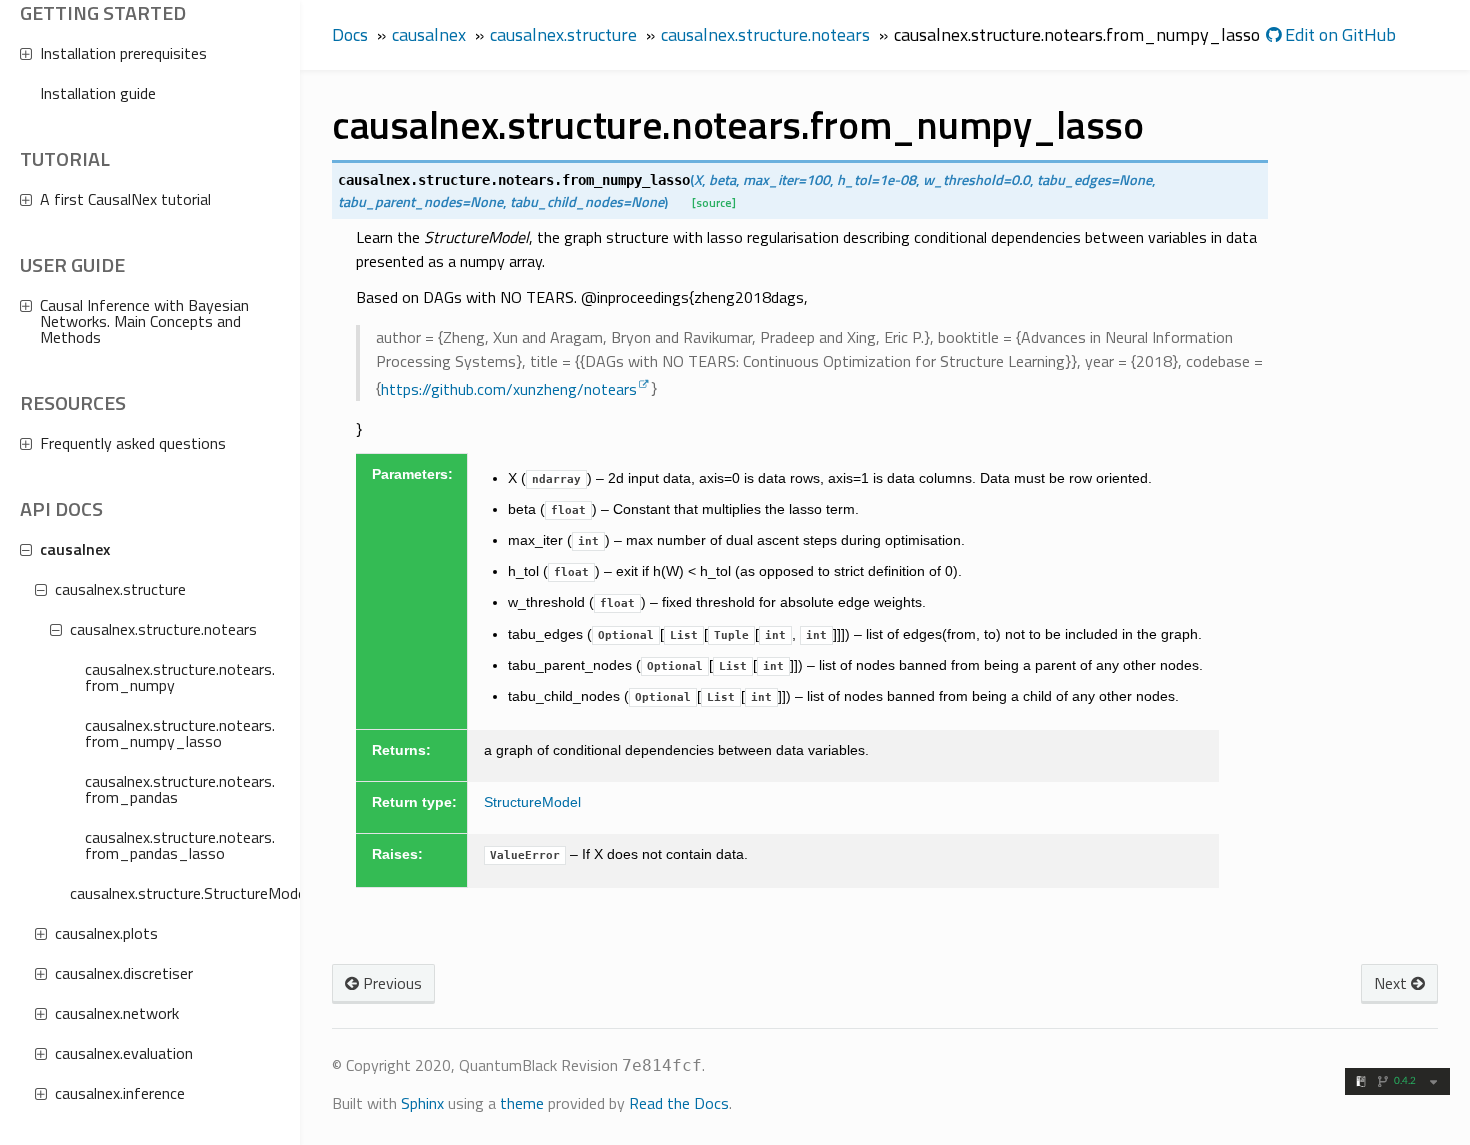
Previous (390, 983)
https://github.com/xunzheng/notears (509, 389)
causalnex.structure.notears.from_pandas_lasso (180, 845)
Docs (350, 34)
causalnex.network (117, 1013)
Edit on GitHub (1338, 34)
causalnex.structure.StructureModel (175, 893)
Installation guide (98, 93)
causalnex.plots (106, 933)
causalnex (75, 549)
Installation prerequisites (123, 53)
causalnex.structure (120, 589)
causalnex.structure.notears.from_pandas (180, 789)
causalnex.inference (120, 1093)
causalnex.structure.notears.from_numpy (180, 677)
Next (1392, 983)
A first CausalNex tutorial (125, 199)
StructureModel (532, 802)
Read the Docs (679, 1103)
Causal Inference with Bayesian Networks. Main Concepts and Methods (144, 321)
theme (522, 1103)
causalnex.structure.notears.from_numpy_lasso (180, 733)
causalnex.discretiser (124, 973)
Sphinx (422, 1103)
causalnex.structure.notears (163, 629)
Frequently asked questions (133, 443)
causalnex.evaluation (124, 1053)
